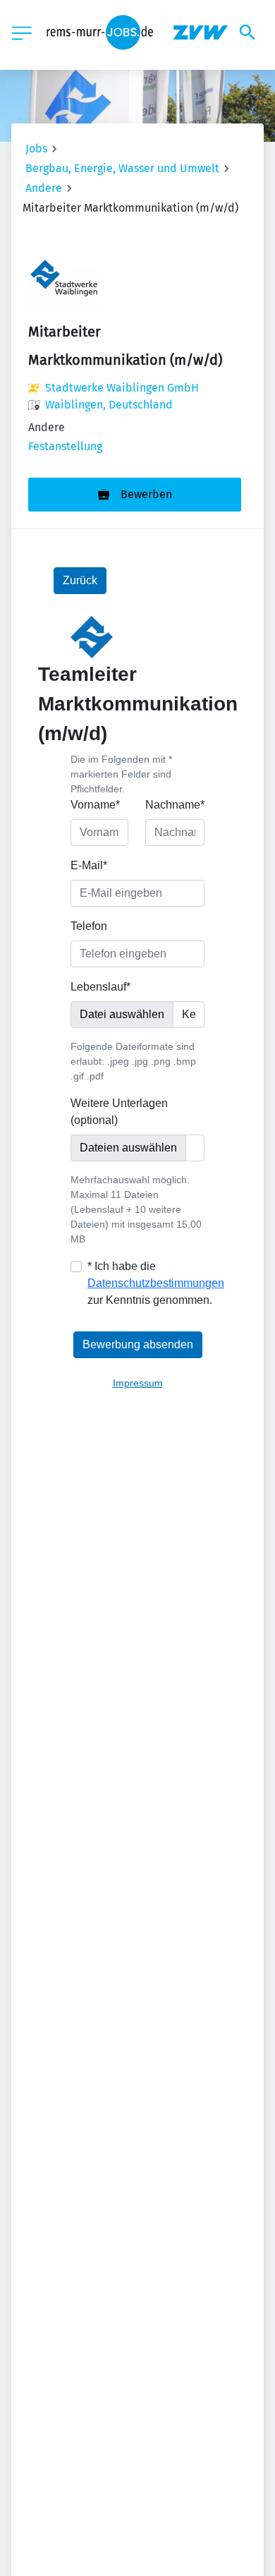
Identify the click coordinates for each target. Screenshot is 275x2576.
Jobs (36, 149)
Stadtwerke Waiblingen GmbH (122, 388)
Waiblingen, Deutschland (109, 405)
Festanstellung (65, 446)
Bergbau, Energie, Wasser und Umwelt (122, 168)
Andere (44, 188)
